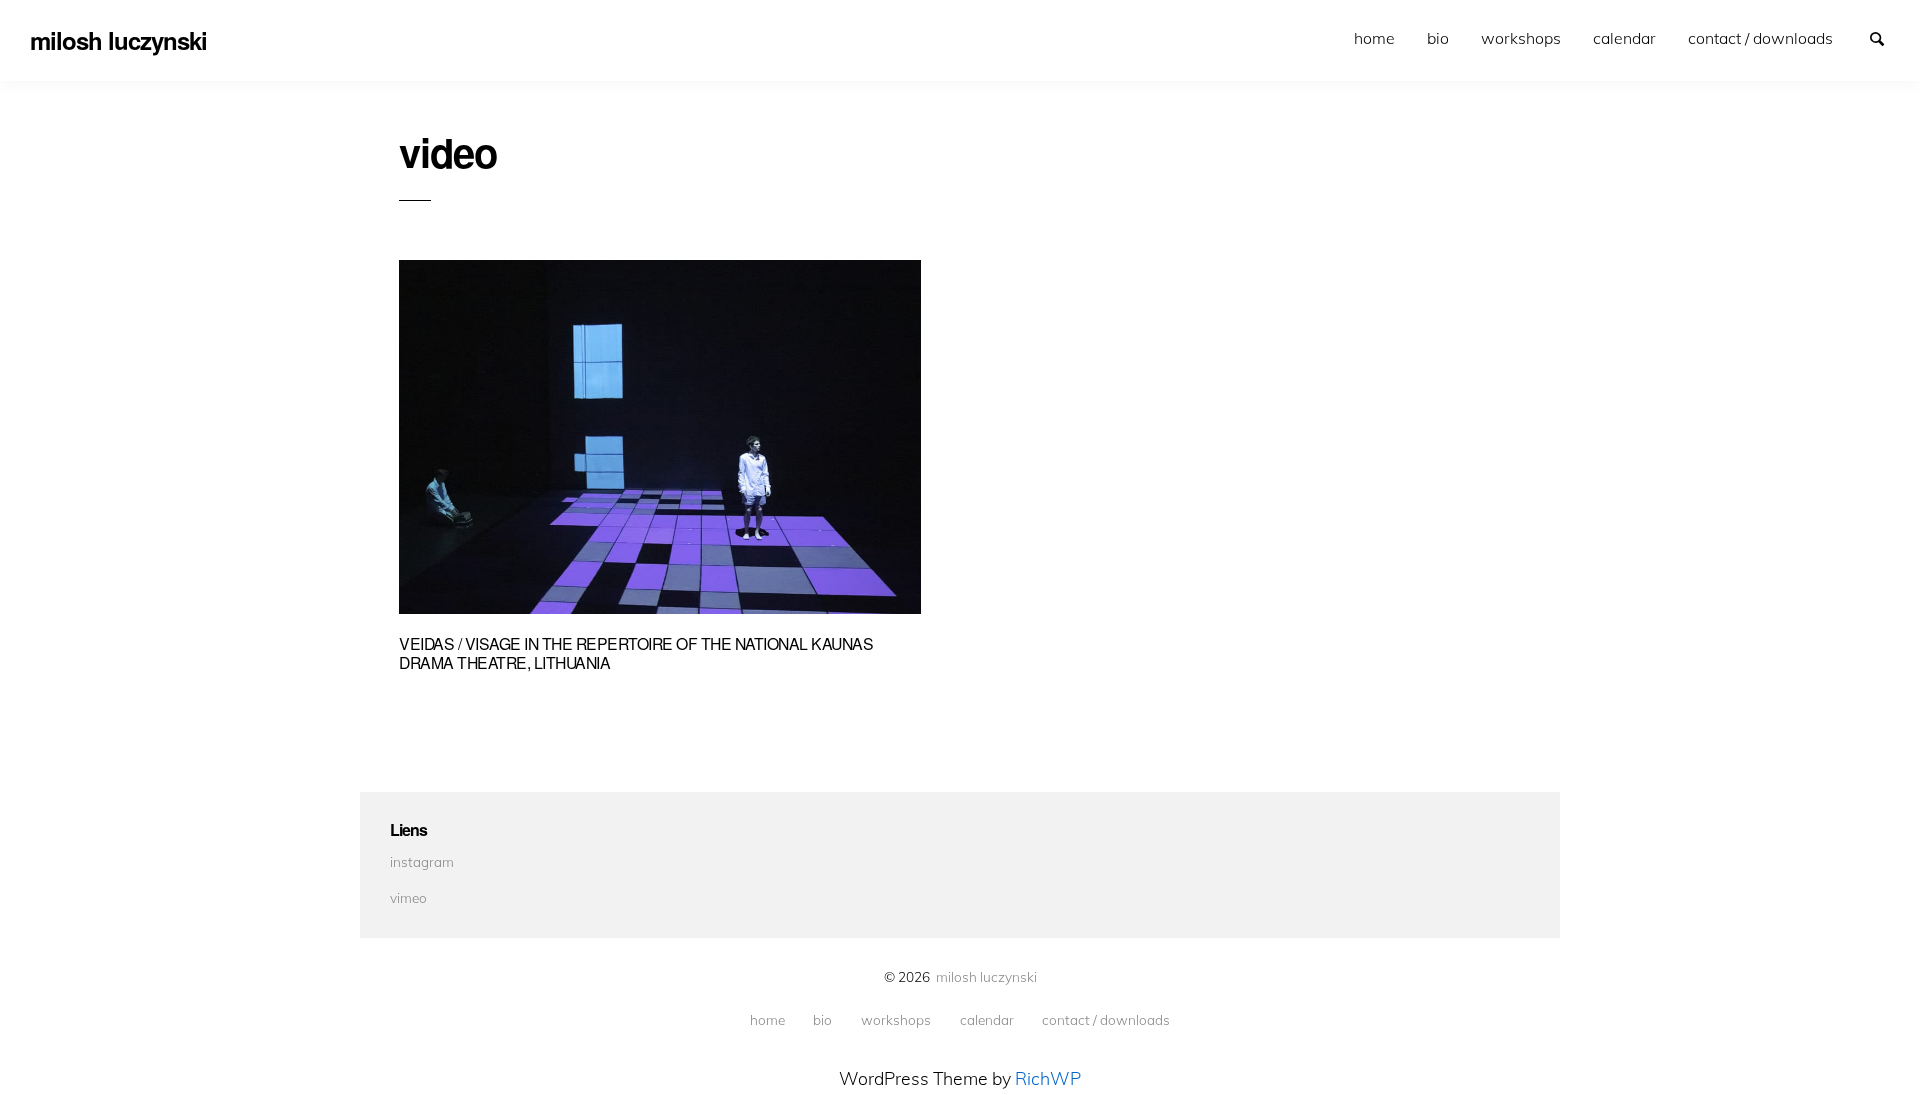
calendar (1624, 38)
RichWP (1048, 1078)
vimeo (408, 897)
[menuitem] (1374, 38)
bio (1438, 38)
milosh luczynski (986, 976)
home (1374, 38)
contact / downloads (1760, 38)
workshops (1521, 38)
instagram (422, 861)
